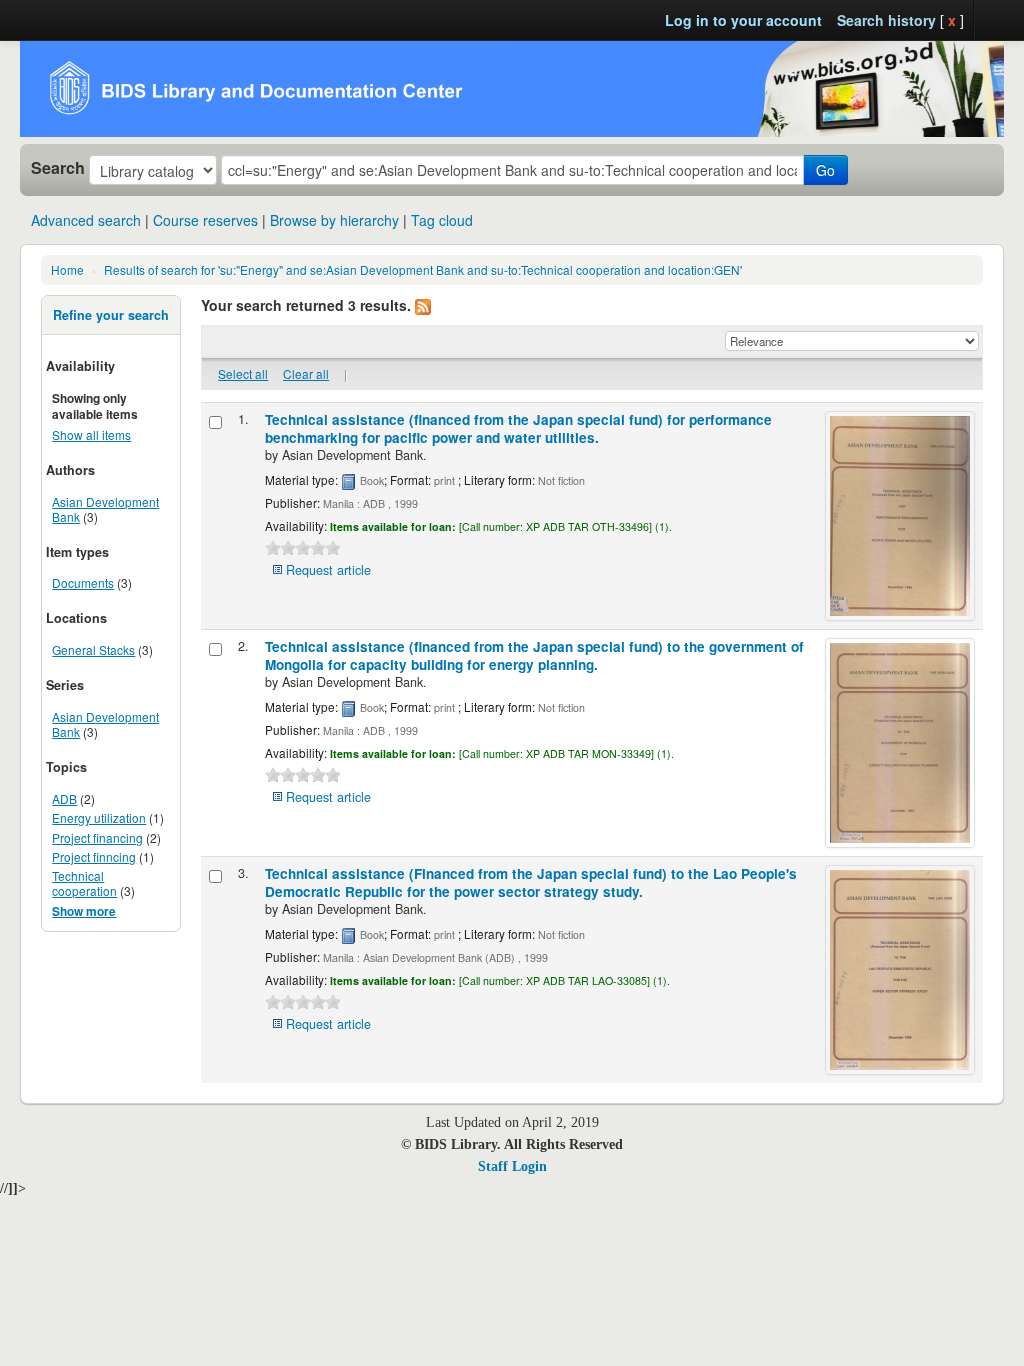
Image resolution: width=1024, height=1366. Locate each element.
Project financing (97, 837)
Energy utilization (99, 817)
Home (67, 269)
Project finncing (94, 856)
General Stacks (93, 649)
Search (58, 168)
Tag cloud (442, 220)
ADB (64, 798)
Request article (328, 570)
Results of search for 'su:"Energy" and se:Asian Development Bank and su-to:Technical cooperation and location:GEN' (423, 269)
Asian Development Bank (105, 509)
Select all (243, 373)
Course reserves (205, 220)
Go (825, 170)
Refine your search (111, 315)
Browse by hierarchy (334, 220)
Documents (83, 582)
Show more (84, 911)
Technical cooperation (84, 883)
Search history (886, 20)
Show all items (91, 434)
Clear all (306, 373)
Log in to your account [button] (743, 20)
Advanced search (86, 220)
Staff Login (512, 1166)
